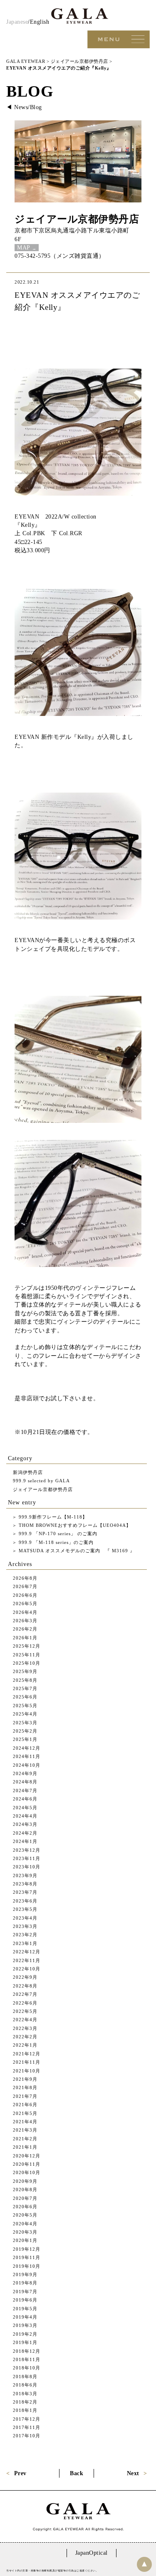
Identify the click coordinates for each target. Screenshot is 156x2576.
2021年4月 (25, 2122)
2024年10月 (27, 1765)
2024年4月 (25, 1816)
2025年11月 (27, 1655)
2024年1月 (25, 1841)
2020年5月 (25, 2215)
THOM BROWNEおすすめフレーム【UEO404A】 (74, 1525)
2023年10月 (27, 1867)
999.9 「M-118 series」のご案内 (55, 1542)
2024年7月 (25, 1790)
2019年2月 (25, 2334)
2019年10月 (27, 2266)
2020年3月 (25, 2232)
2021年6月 (25, 2105)
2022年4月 (25, 2020)
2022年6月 (25, 2003)
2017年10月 (27, 2436)
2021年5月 (25, 2113)
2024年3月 (25, 1824)
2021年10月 (27, 2071)
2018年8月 (25, 2377)
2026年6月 (25, 1595)
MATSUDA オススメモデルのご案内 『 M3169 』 (76, 1551)
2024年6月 (25, 1799)
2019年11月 (27, 2257)
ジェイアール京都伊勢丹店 (77, 219)
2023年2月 (25, 1935)
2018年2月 (25, 2402)
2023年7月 (25, 1892)
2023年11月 (27, 1858)
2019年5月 (25, 2309)
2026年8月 (25, 1578)
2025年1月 (25, 1739)
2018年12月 (27, 2351)
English (40, 22)
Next (133, 2473)
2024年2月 (25, 1833)
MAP (24, 248)
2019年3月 (25, 2325)
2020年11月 (27, 2164)
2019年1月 (25, 2342)
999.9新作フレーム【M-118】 (52, 1517)
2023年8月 (25, 1884)
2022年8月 (25, 1986)
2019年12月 (27, 2249)
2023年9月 (25, 1875)
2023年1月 (25, 1943)
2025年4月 (25, 1714)
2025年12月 (27, 1646)
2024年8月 (25, 1782)
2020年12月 (27, 2156)
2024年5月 (25, 1808)
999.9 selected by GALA (41, 1481)
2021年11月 (27, 2062)
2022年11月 (27, 1960)
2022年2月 (25, 2037)
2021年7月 (25, 2096)
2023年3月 (25, 1926)
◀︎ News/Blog (24, 107)
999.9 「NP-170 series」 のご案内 (57, 1534)
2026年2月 (25, 1629)
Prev (20, 2473)
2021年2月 (25, 2139)
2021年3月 (25, 2130)
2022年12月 (27, 1952)
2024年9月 (25, 1773)
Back (77, 2473)
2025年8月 (25, 1680)
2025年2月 (25, 1731)
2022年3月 (25, 2028)
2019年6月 (25, 2300)
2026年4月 (25, 1612)
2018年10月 (27, 2368)
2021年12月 (27, 2054)
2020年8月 (25, 2189)
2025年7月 (25, 1688)
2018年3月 (25, 2394)
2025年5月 (25, 1706)
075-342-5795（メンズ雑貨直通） (60, 256)
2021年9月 (25, 2079)
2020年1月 (25, 2240)
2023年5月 (25, 1909)
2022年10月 (27, 1969)
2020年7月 (25, 2198)
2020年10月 (27, 2172)
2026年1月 (25, 1638)
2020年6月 (25, 2207)
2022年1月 (25, 2045)
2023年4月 (25, 1918)
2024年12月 (27, 1748)
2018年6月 (25, 2385)
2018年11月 (27, 2359)
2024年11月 (27, 1756)
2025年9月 (25, 1671)
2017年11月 (27, 2427)
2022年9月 (25, 1977)
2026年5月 (25, 1603)
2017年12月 (27, 2419)
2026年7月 (25, 1586)
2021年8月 (25, 2087)
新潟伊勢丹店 (28, 1472)
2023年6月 (25, 1901)
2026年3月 (25, 1621)
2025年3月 (25, 1723)
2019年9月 (25, 2274)
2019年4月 (25, 2317)
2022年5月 (25, 2011)
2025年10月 (27, 1663)
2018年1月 (25, 2410)
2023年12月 (27, 1850)
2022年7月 (25, 1994)
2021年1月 (25, 2147)
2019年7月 (25, 2292)
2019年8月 (25, 2283)
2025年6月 (25, 1697)
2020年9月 (25, 2181)
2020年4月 (25, 2224)
